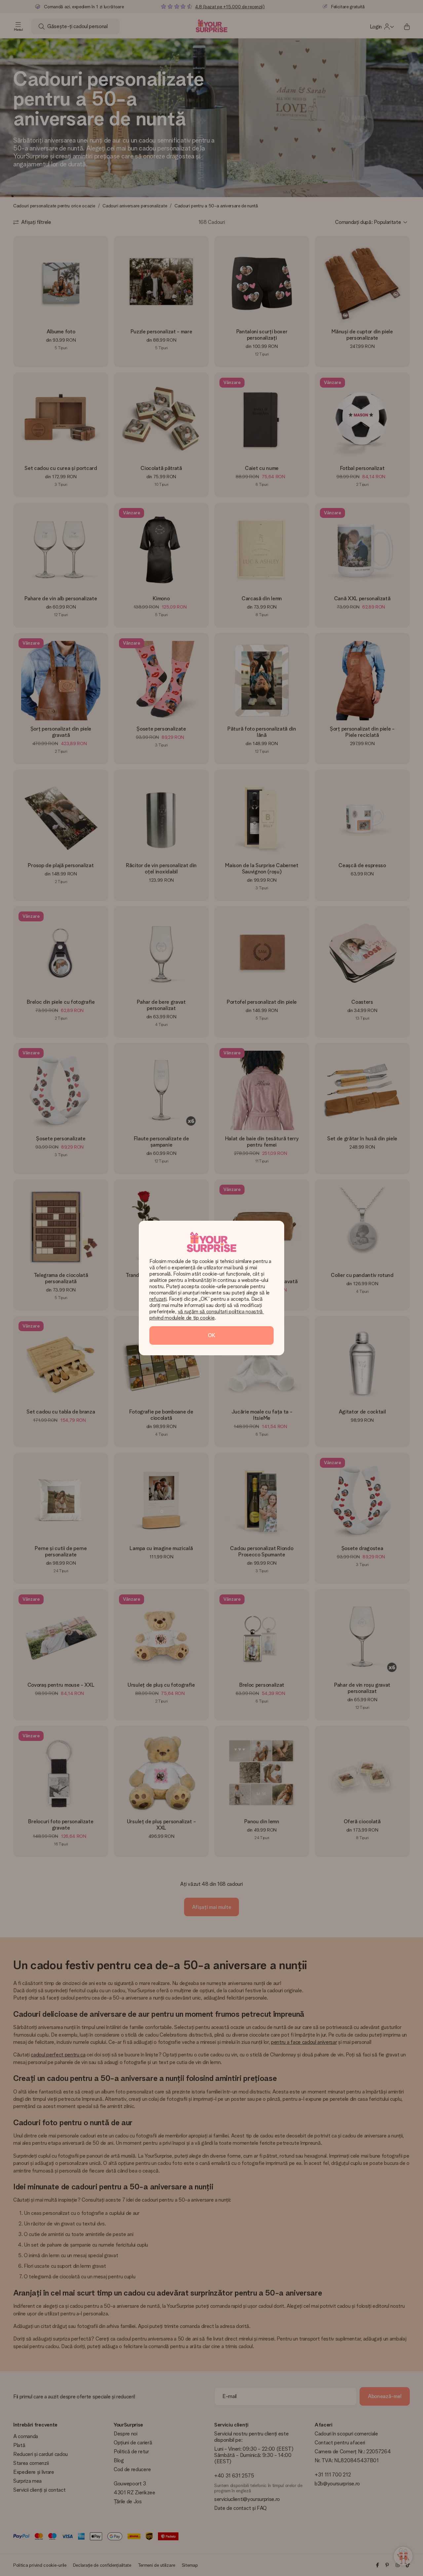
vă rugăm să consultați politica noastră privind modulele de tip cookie (207, 1315)
